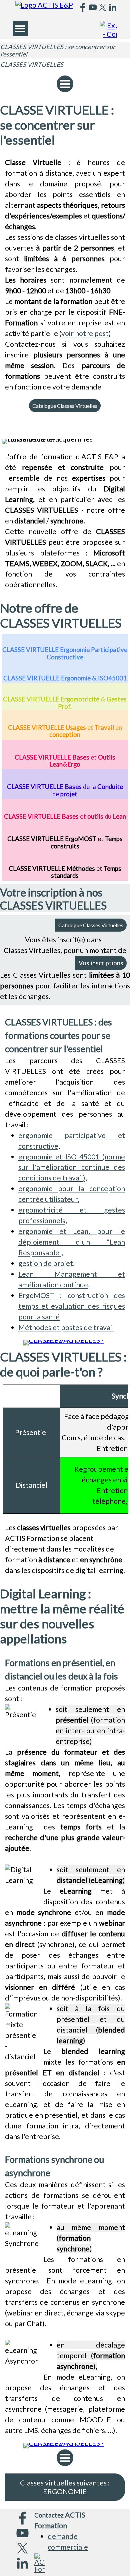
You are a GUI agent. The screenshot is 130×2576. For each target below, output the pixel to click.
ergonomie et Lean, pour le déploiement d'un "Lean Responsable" (72, 1242)
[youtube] (93, 7)
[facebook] (83, 7)
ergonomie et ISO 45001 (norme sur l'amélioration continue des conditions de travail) (72, 1167)
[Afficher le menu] (20, 29)
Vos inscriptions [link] (101, 963)
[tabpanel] (65, 275)
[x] (103, 7)
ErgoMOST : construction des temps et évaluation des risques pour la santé (72, 1306)
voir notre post (85, 333)
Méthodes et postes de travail (66, 1327)
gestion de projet (46, 1263)
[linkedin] (113, 7)
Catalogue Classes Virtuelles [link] (65, 406)
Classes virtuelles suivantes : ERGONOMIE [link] (65, 2487)
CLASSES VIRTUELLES (32, 64)
